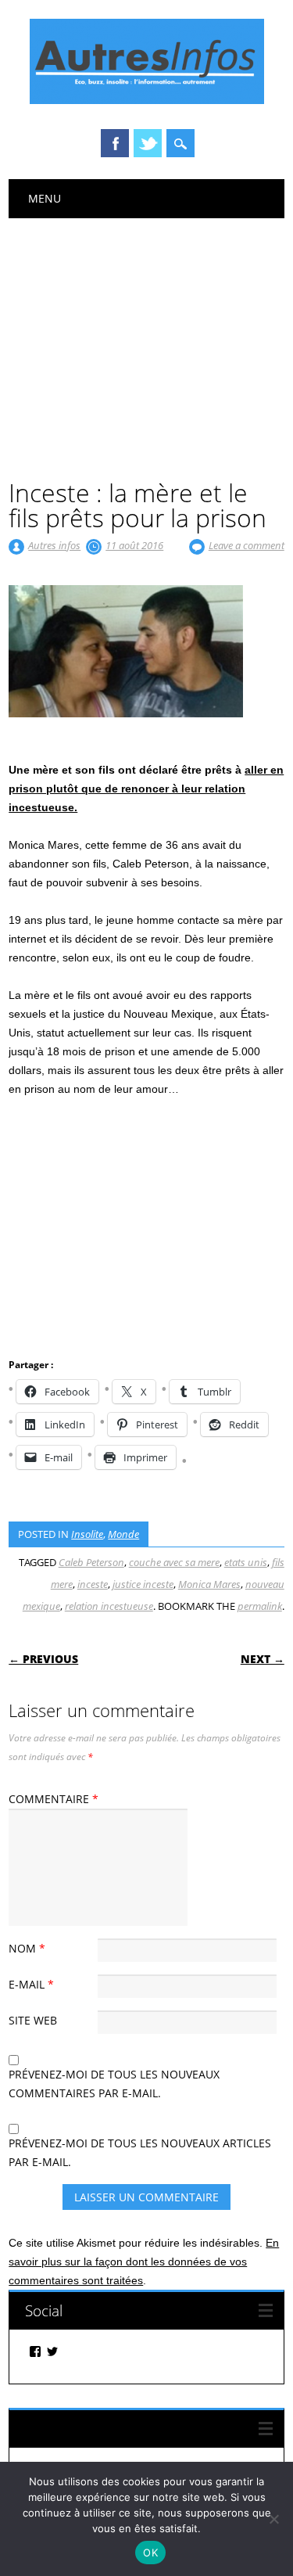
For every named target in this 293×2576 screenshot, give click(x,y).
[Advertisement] (146, 336)
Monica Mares (209, 1584)
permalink (260, 1606)
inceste (93, 1584)
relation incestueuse (109, 1606)
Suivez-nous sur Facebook (111, 2429)
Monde (123, 1534)
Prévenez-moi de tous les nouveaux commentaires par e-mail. (114, 2084)
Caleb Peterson (91, 1562)
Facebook (115, 143)
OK (150, 2553)
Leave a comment (247, 545)
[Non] (273, 2519)
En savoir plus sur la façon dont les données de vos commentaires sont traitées (144, 2262)
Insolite (87, 1534)
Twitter (148, 143)
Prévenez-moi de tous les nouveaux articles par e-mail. (140, 2152)
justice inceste (143, 1584)
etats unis (246, 1562)
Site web (33, 2020)
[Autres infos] (147, 100)
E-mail (31, 1984)
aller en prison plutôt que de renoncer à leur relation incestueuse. (146, 789)
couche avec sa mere (174, 1562)
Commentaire (54, 1799)
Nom (27, 1948)
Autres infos (54, 545)
